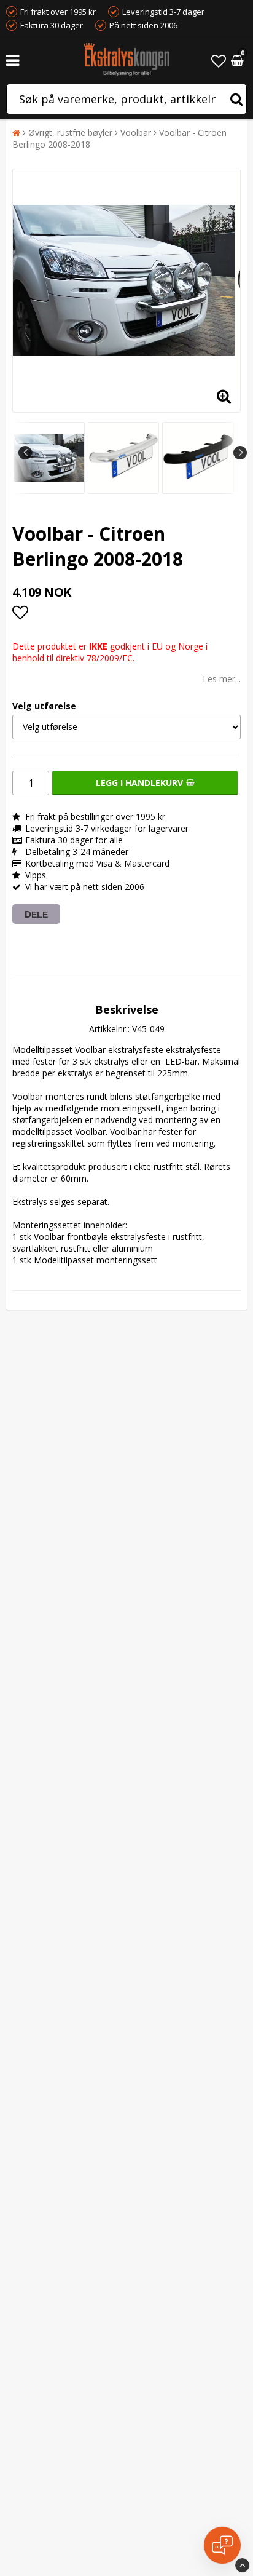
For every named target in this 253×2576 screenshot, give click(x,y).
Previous (25, 453)
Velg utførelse (44, 706)
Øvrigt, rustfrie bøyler (70, 133)
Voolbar (136, 133)
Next (240, 453)
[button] (219, 61)
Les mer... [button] (222, 679)
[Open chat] (222, 2545)
